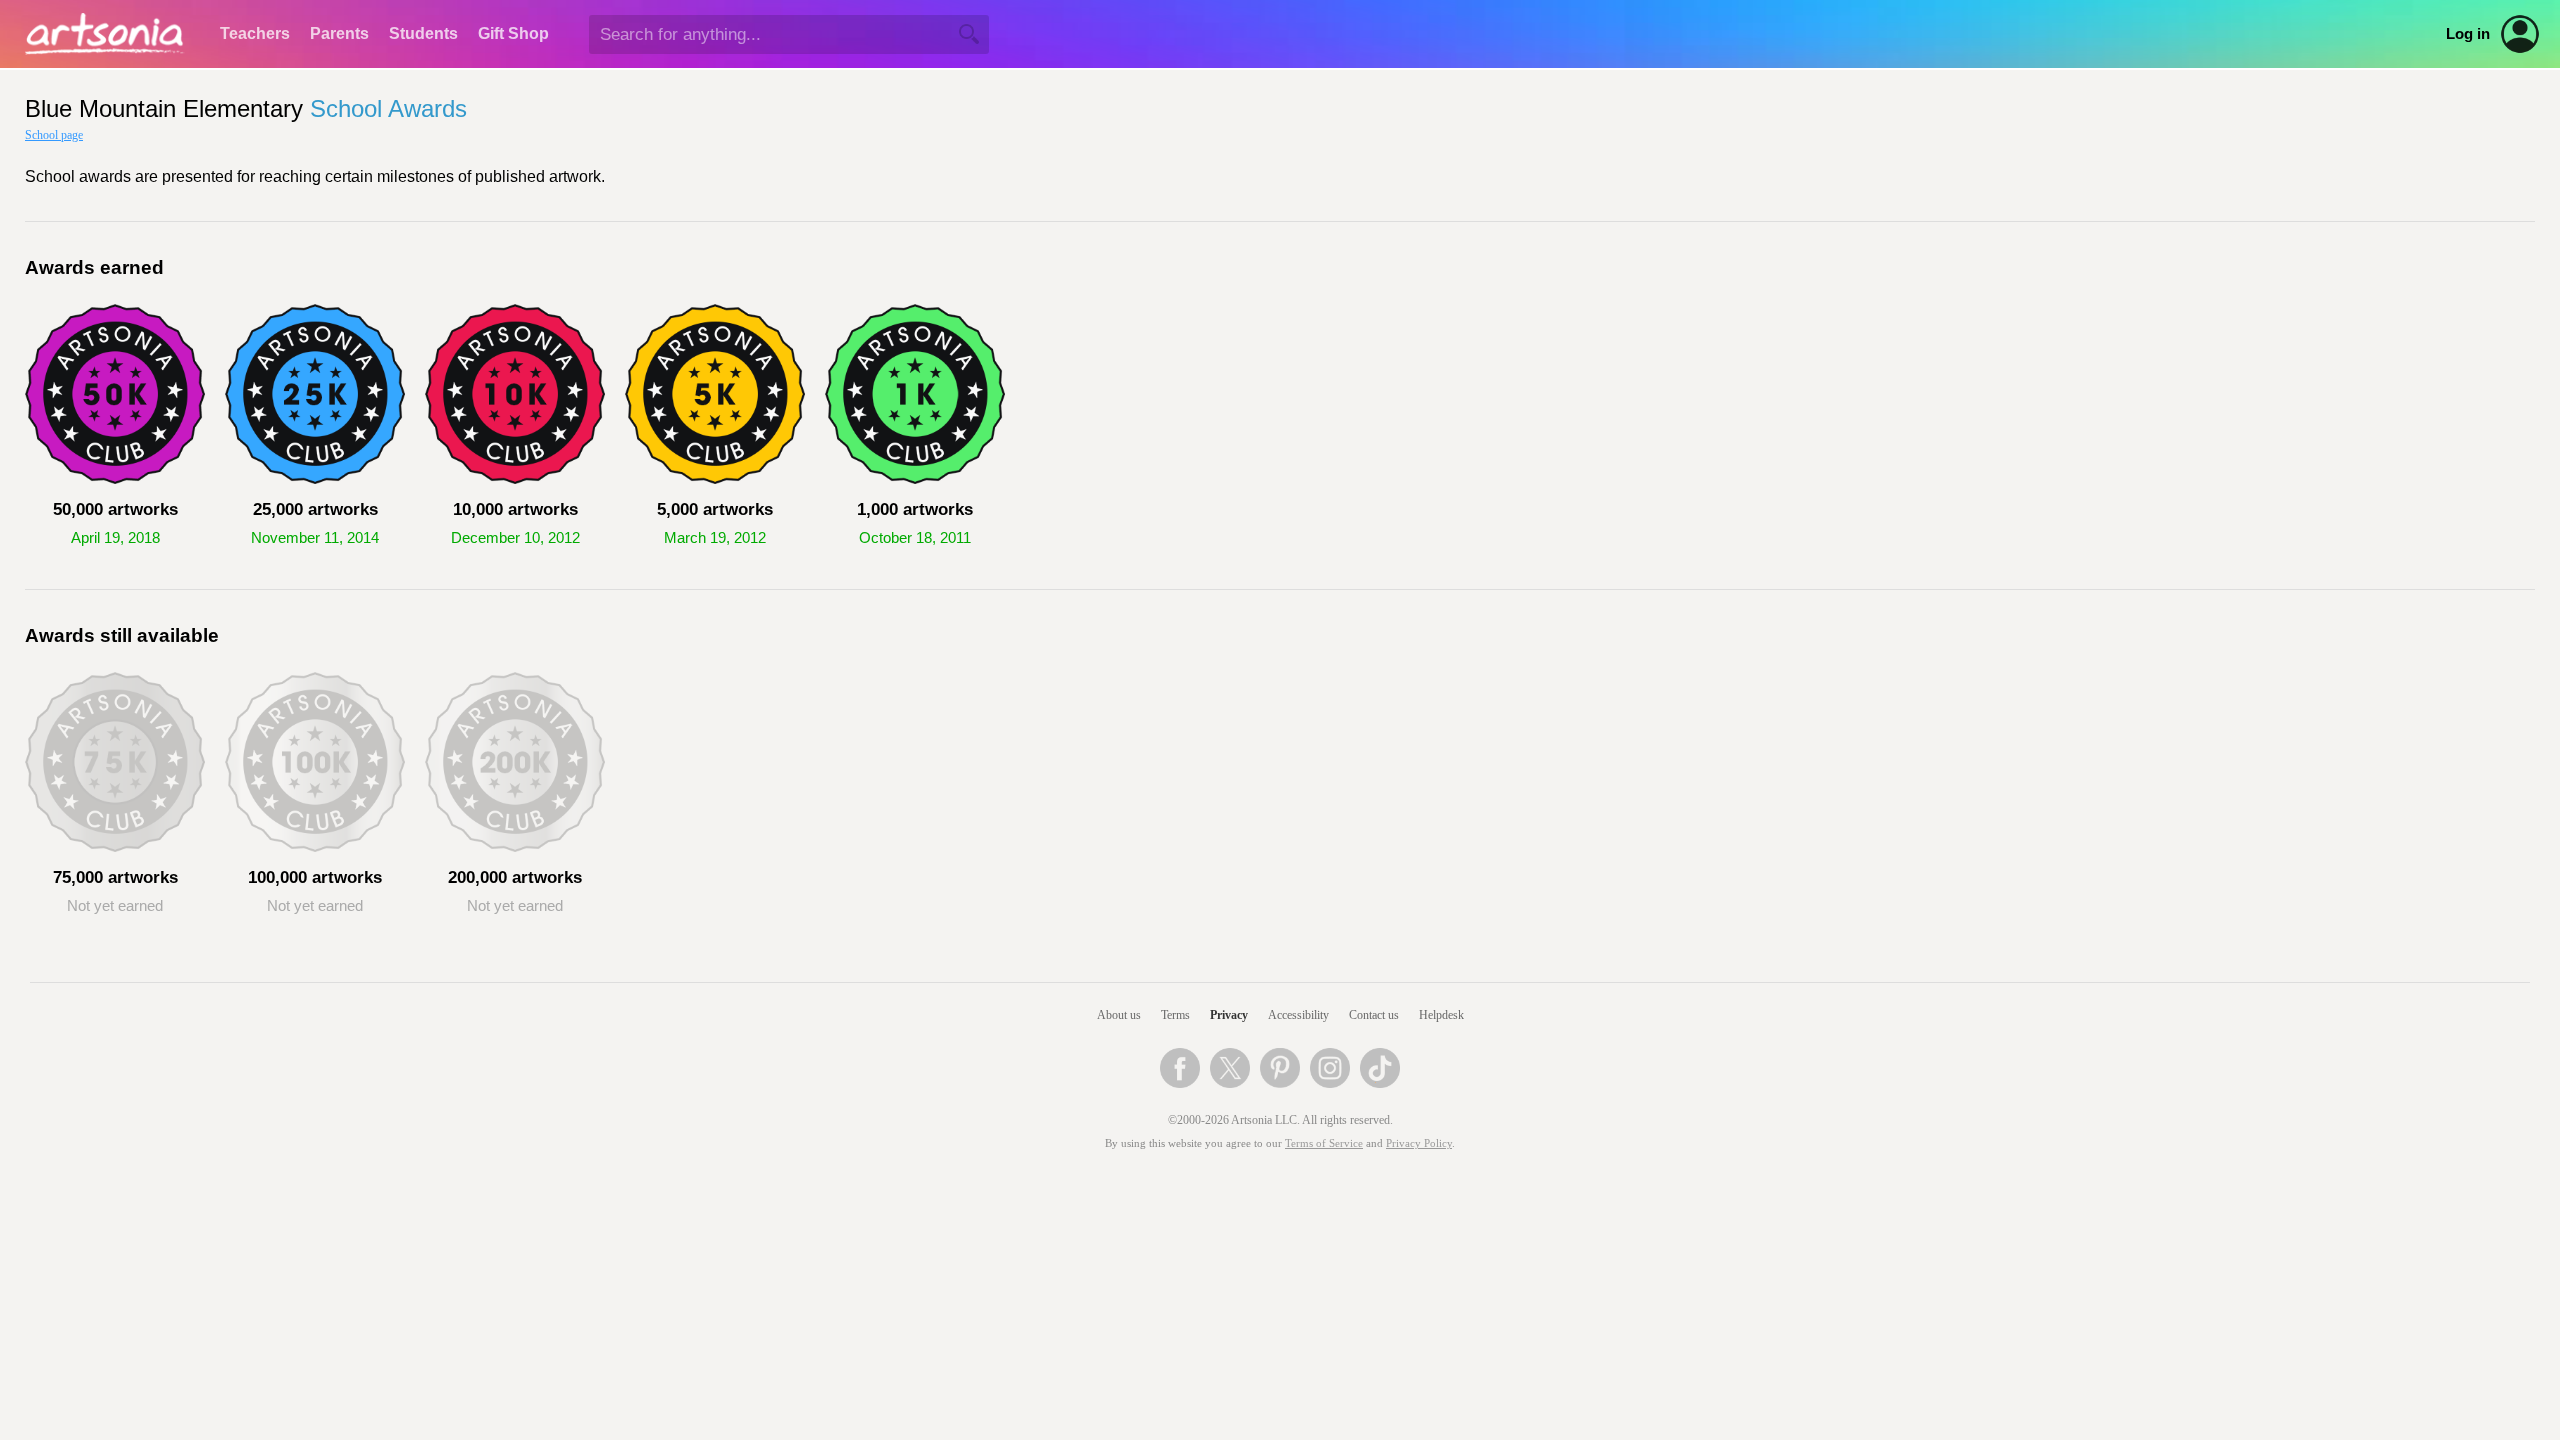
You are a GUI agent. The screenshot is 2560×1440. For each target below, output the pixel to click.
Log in (2468, 34)
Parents (339, 33)
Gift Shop (513, 33)
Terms (1175, 1015)
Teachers (255, 33)
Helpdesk (1441, 1015)
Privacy (1229, 1015)
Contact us (1374, 1015)
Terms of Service (1324, 1143)
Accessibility (1298, 1015)
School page (54, 135)
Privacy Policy (1419, 1143)
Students (423, 33)
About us (1119, 1015)
